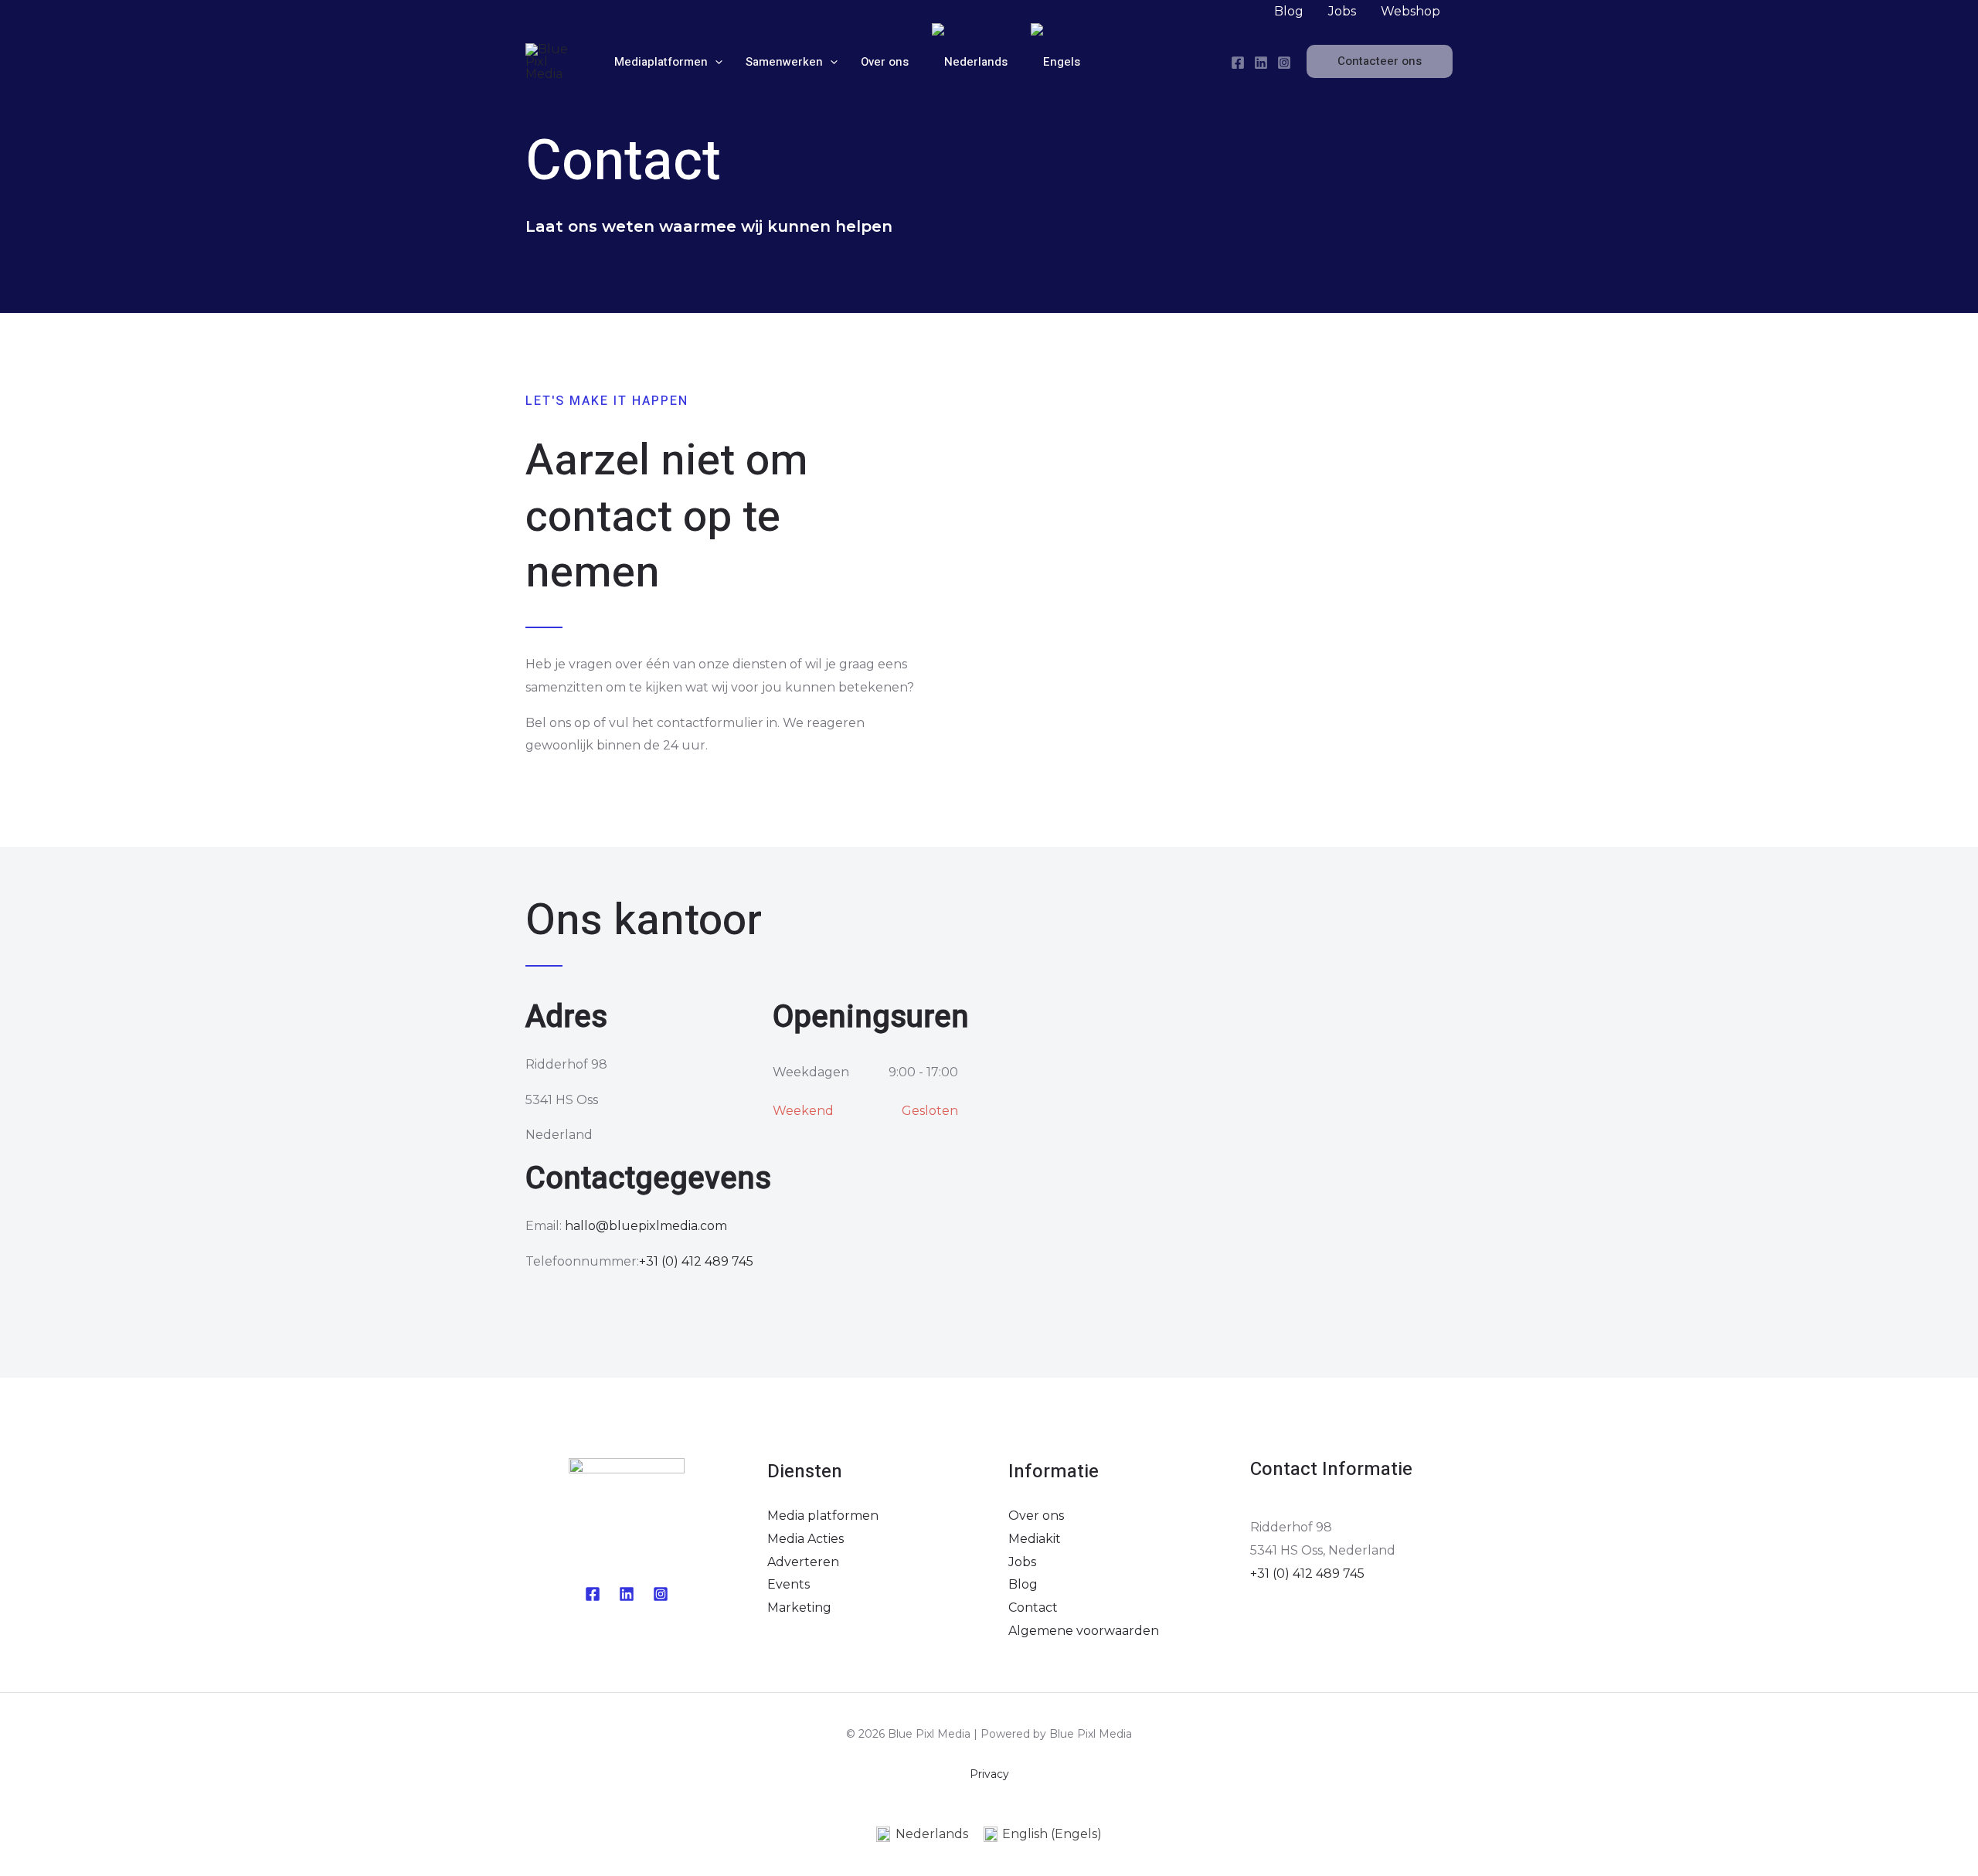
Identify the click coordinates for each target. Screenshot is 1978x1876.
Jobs (1022, 1562)
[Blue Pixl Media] (556, 61)
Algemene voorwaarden (1084, 1631)
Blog (1023, 1584)
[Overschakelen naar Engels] (1055, 62)
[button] (1380, 61)
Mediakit (1035, 1539)
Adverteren (803, 1562)
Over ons (1036, 1516)
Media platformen (823, 1516)
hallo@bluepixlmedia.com (646, 1226)
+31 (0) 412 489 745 (696, 1261)
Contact (1033, 1608)
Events (788, 1584)
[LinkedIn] (1261, 63)
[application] (715, 62)
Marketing (799, 1608)
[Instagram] (1284, 63)
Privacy (989, 1774)
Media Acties (805, 1539)
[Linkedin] (627, 1594)
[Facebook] (1238, 63)
